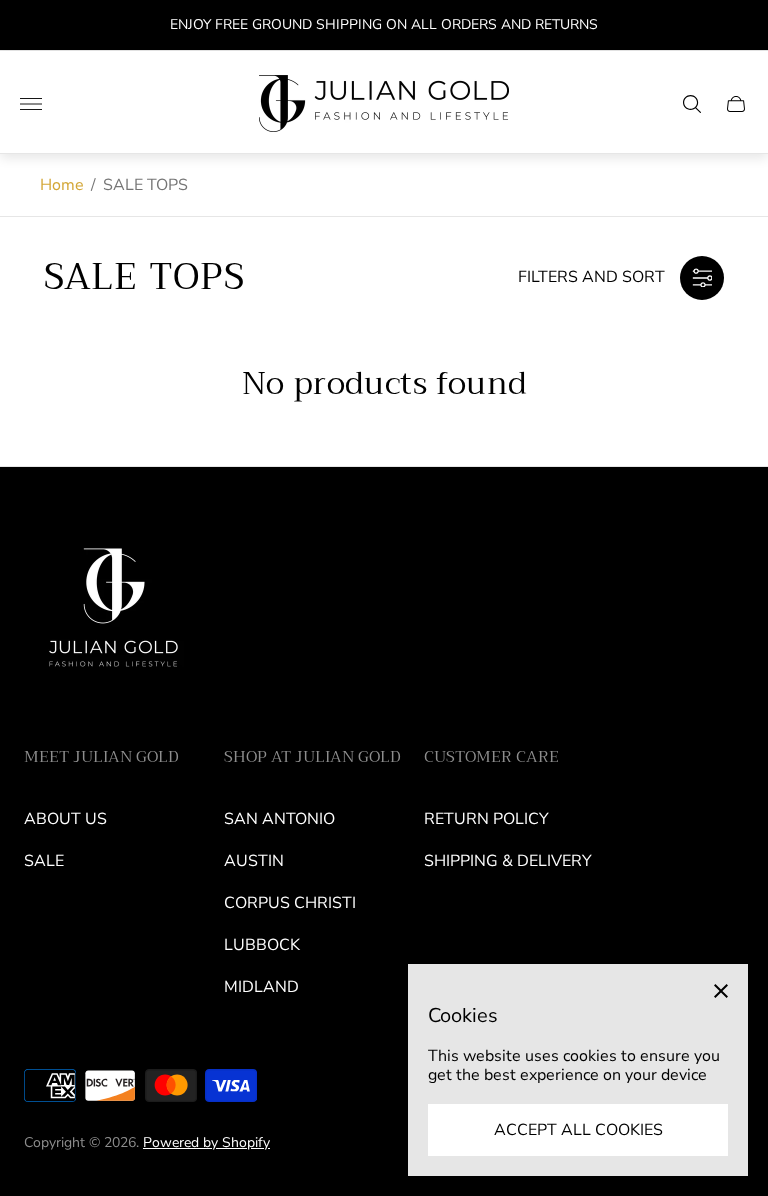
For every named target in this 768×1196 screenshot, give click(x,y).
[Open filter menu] (702, 278)
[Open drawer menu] (31, 104)
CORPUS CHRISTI (290, 903)
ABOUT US (65, 819)
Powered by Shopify (206, 1142)
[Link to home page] (114, 615)
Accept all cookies (578, 1130)
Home (62, 185)
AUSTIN (254, 861)
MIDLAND (261, 987)
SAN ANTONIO (279, 819)
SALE (44, 861)
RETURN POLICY (486, 819)
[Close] (721, 991)
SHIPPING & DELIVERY (508, 861)
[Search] (692, 104)
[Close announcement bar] (737, 25)
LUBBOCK (262, 945)
